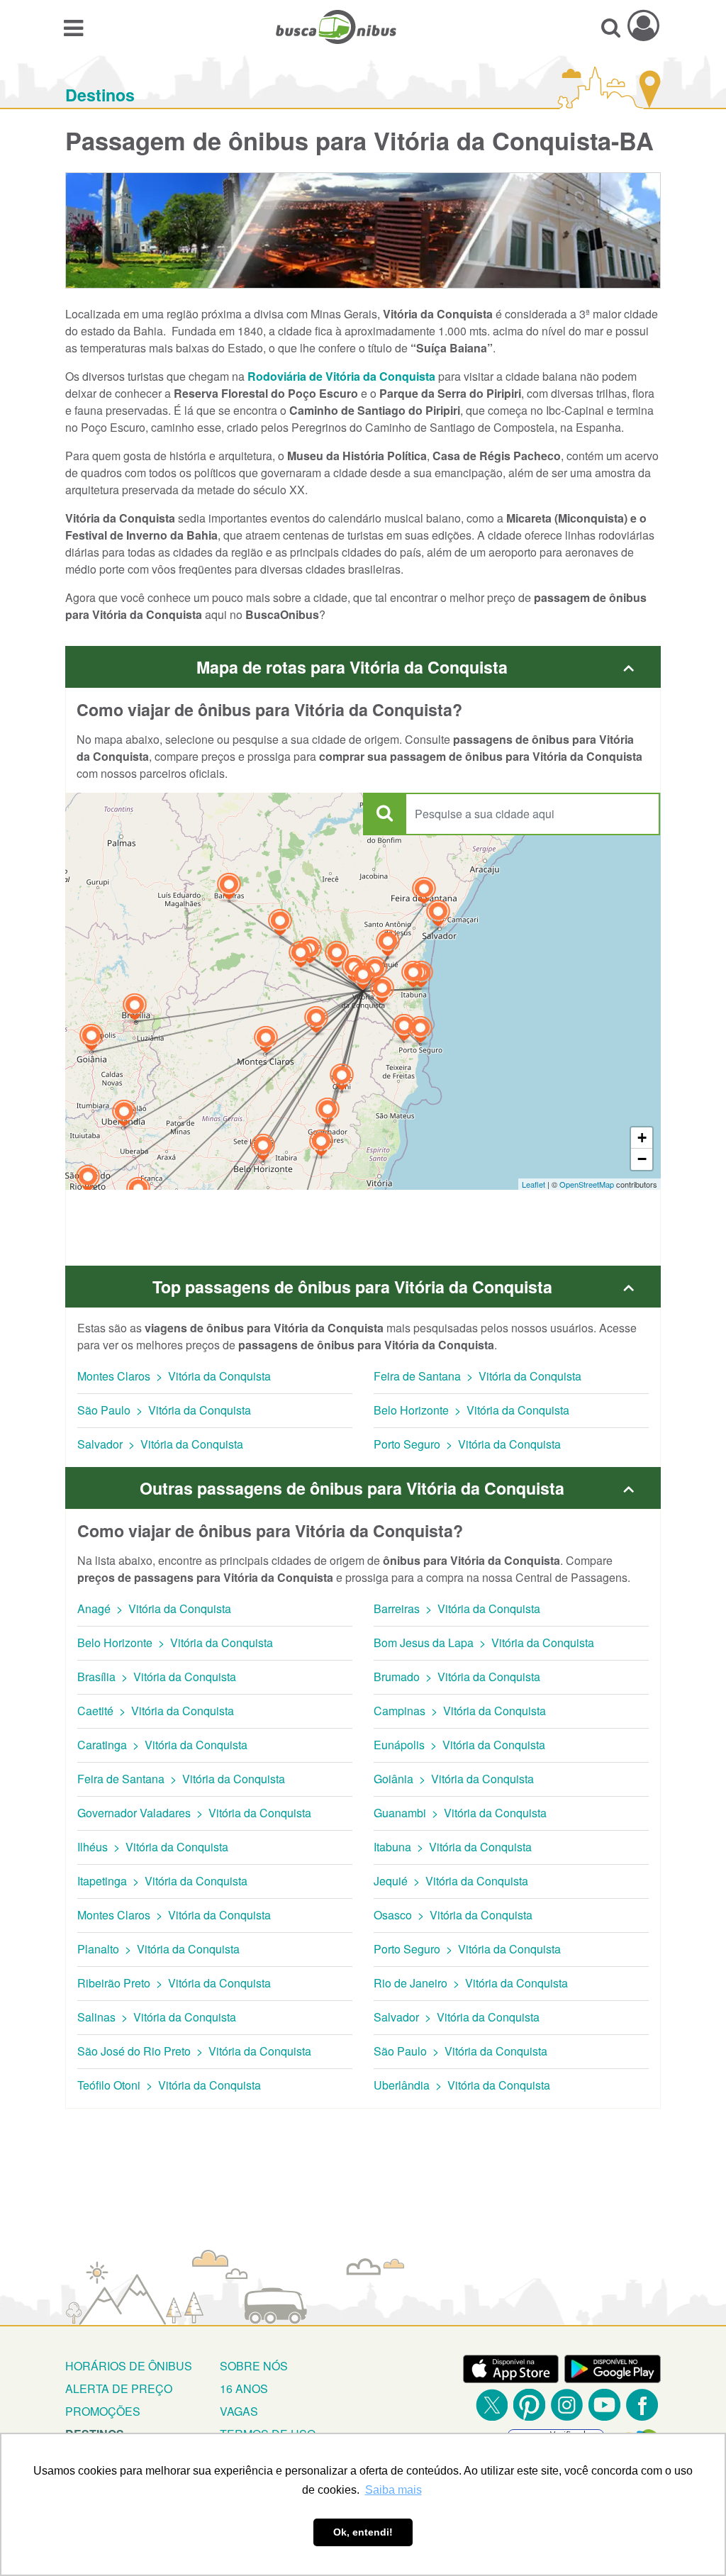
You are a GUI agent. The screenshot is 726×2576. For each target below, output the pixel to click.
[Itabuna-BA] (413, 976)
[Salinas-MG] (316, 1021)
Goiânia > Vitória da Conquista (454, 1779)
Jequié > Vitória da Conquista (451, 1881)
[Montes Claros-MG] (266, 1041)
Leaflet (534, 1184)
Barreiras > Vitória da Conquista (457, 1608)
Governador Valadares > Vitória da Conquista (194, 1813)
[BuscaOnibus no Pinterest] (529, 2405)
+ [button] (642, 1138)
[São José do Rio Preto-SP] (88, 1180)
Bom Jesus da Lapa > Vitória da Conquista (484, 1643)
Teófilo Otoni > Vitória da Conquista (169, 2085)
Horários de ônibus (129, 2366)
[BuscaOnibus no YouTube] (604, 2405)
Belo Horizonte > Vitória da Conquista (471, 1410)
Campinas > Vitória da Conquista (460, 1711)
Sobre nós (254, 2366)
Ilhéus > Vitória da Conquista (153, 1847)
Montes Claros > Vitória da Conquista (174, 1376)
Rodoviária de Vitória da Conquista (341, 376)
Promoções (103, 2411)
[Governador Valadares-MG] (328, 1113)
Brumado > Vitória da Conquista (457, 1677)
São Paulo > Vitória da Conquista (164, 1410)
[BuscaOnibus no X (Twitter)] (492, 2405)
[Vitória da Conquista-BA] (363, 978)
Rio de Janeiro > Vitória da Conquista (471, 1983)
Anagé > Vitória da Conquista (154, 1608)
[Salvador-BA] (438, 915)
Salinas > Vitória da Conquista (157, 2017)
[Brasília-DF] (135, 1009)
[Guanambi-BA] (301, 956)
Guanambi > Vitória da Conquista (460, 1813)
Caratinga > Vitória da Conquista (162, 1745)
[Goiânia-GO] (91, 1039)
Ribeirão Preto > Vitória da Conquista (174, 1983)
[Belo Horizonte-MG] (263, 1149)
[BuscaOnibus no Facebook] (642, 2405)
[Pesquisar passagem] (611, 27)
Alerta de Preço (119, 2388)
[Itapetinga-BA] (382, 992)
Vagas (239, 2411)
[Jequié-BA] (388, 945)
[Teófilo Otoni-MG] (342, 1079)
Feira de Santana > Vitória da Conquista (478, 1376)
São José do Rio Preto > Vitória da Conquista (194, 2051)
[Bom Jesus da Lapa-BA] (280, 924)
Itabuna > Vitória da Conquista (453, 1847)
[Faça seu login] (643, 25)
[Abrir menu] (73, 27)
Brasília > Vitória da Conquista (157, 1677)
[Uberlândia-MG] (124, 1115)
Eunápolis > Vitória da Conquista (459, 1745)
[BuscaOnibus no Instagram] (567, 2405)
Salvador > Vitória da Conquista (160, 1444)
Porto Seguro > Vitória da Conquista (467, 1444)
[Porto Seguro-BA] (420, 1031)
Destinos (100, 95)
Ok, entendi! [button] (363, 2532)
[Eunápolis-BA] (404, 1029)
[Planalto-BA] (375, 972)
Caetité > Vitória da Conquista (156, 1711)
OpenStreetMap (587, 1184)
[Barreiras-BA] (229, 888)
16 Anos (244, 2388)
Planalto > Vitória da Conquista (158, 1949)
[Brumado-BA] (337, 956)
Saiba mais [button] (393, 2490)
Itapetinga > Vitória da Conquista (162, 1881)
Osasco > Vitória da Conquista (453, 1915)
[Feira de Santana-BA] (424, 892)
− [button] (642, 1159)
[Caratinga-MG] (321, 1145)
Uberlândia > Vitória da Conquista (462, 2085)
